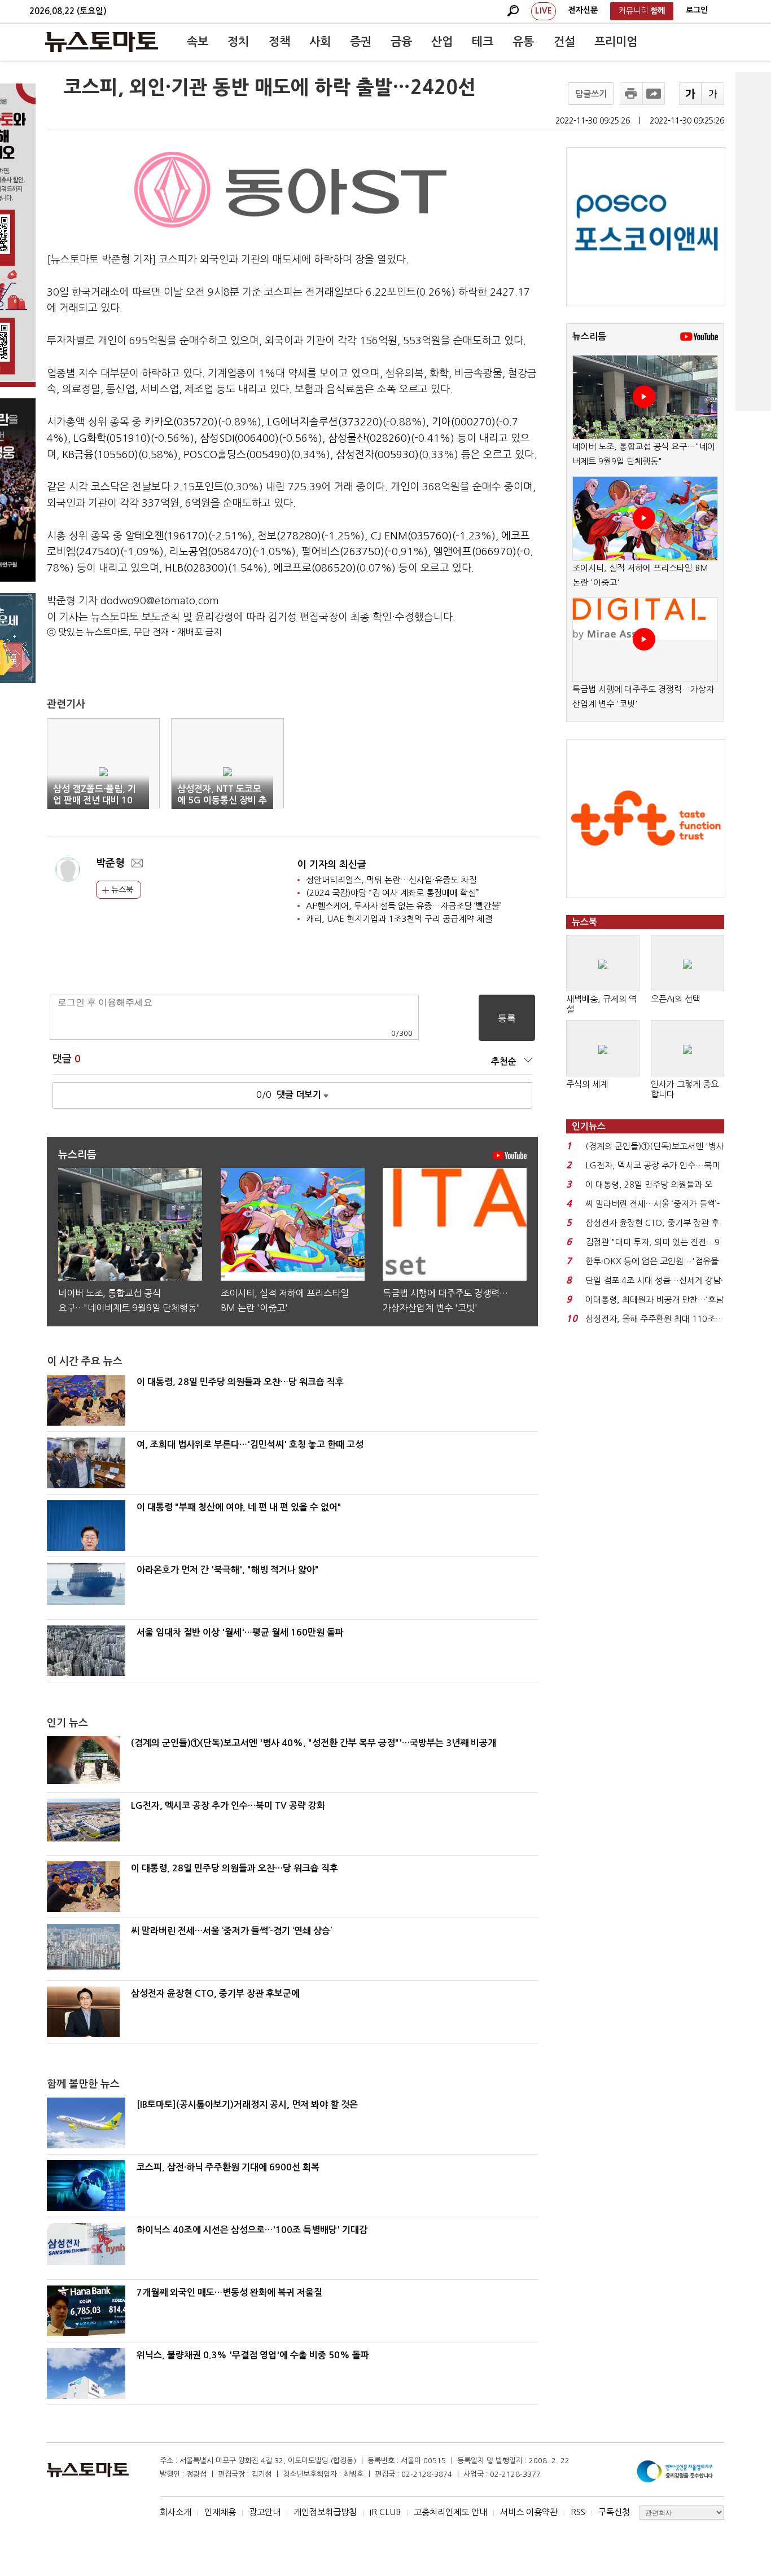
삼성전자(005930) (377, 455)
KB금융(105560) (100, 455)
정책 (279, 42)
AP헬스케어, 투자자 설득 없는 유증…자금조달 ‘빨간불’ (404, 906)
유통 (523, 42)
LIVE (544, 11)
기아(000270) (464, 422)
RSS (578, 2512)
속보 (198, 42)
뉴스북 (121, 890)
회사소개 (176, 2512)
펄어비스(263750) (343, 552)
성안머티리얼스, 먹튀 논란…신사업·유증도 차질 (391, 880)
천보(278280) (289, 536)
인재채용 (220, 2512)
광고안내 (265, 2512)
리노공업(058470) (211, 552)
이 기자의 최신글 (332, 865)
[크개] (690, 94)
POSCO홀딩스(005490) (237, 455)
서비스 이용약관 (529, 2512)
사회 (320, 42)
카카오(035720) (181, 422)
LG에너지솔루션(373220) (325, 422)
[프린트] (631, 94)
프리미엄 (616, 42)
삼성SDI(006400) (239, 438)
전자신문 (583, 10)
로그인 (697, 10)
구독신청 (614, 2512)
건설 (564, 42)
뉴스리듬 (589, 337)
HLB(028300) (196, 568)
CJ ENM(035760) (411, 536)
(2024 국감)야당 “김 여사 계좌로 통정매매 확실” (393, 893)
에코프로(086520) (315, 568)
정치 (238, 42)
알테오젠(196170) (167, 536)
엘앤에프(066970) (475, 552)
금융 (401, 42)
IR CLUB (385, 2512)
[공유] (654, 94)
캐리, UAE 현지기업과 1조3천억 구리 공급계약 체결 (399, 919)
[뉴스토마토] (102, 42)
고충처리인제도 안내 (450, 2512)
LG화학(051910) (112, 438)
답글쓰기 (591, 94)
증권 (361, 42)
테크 (483, 42)
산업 (442, 42)
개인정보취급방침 (325, 2512)
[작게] (713, 94)
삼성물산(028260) (369, 438)
